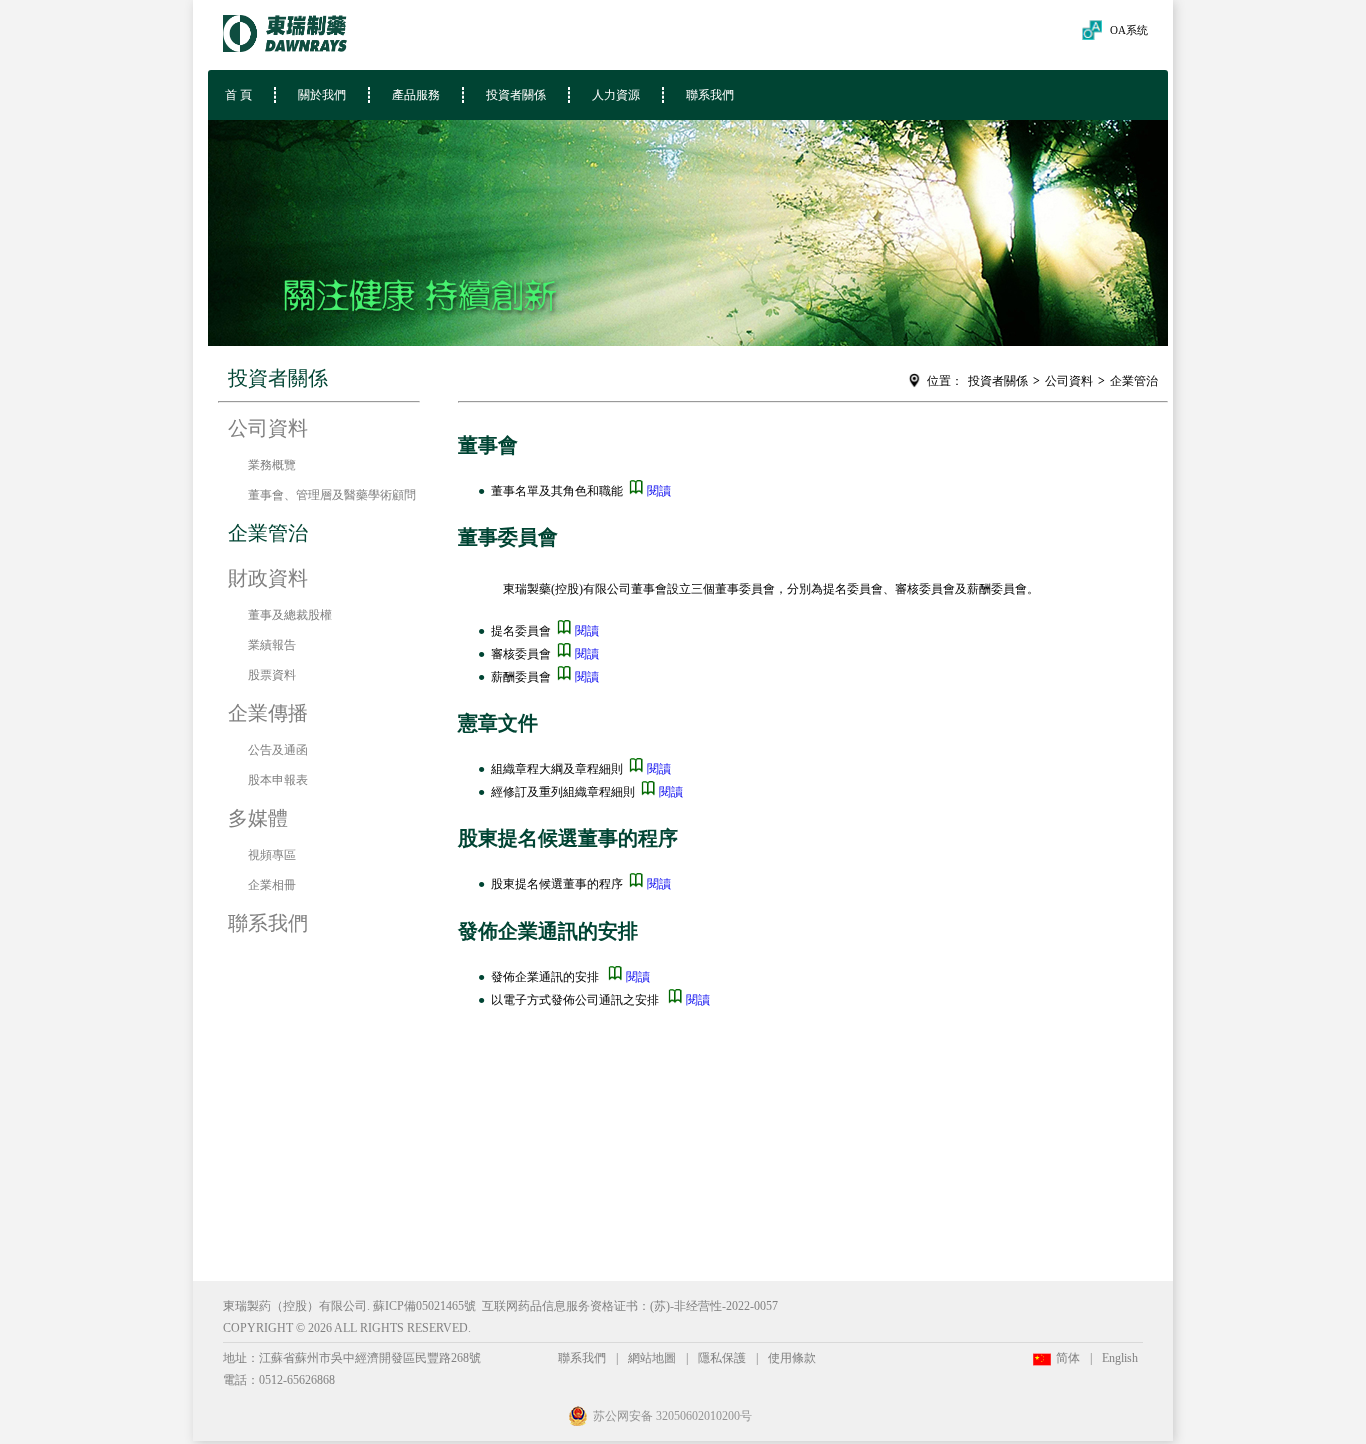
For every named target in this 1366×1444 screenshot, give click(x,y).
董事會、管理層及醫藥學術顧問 (332, 495)
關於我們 (322, 95)
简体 (1068, 1358)
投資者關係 (516, 95)
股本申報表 (278, 780)
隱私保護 (722, 1358)
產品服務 (416, 95)
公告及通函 (278, 750)
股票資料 (272, 675)
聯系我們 (710, 95)
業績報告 (272, 645)
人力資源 (616, 95)
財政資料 (268, 578)
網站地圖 (652, 1358)
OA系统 (1129, 30)
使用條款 (792, 1358)
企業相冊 (272, 885)
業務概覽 (272, 465)
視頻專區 (272, 855)
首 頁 (235, 95)
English (1120, 1358)
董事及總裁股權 (290, 615)
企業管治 (1134, 381)
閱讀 (657, 491)
